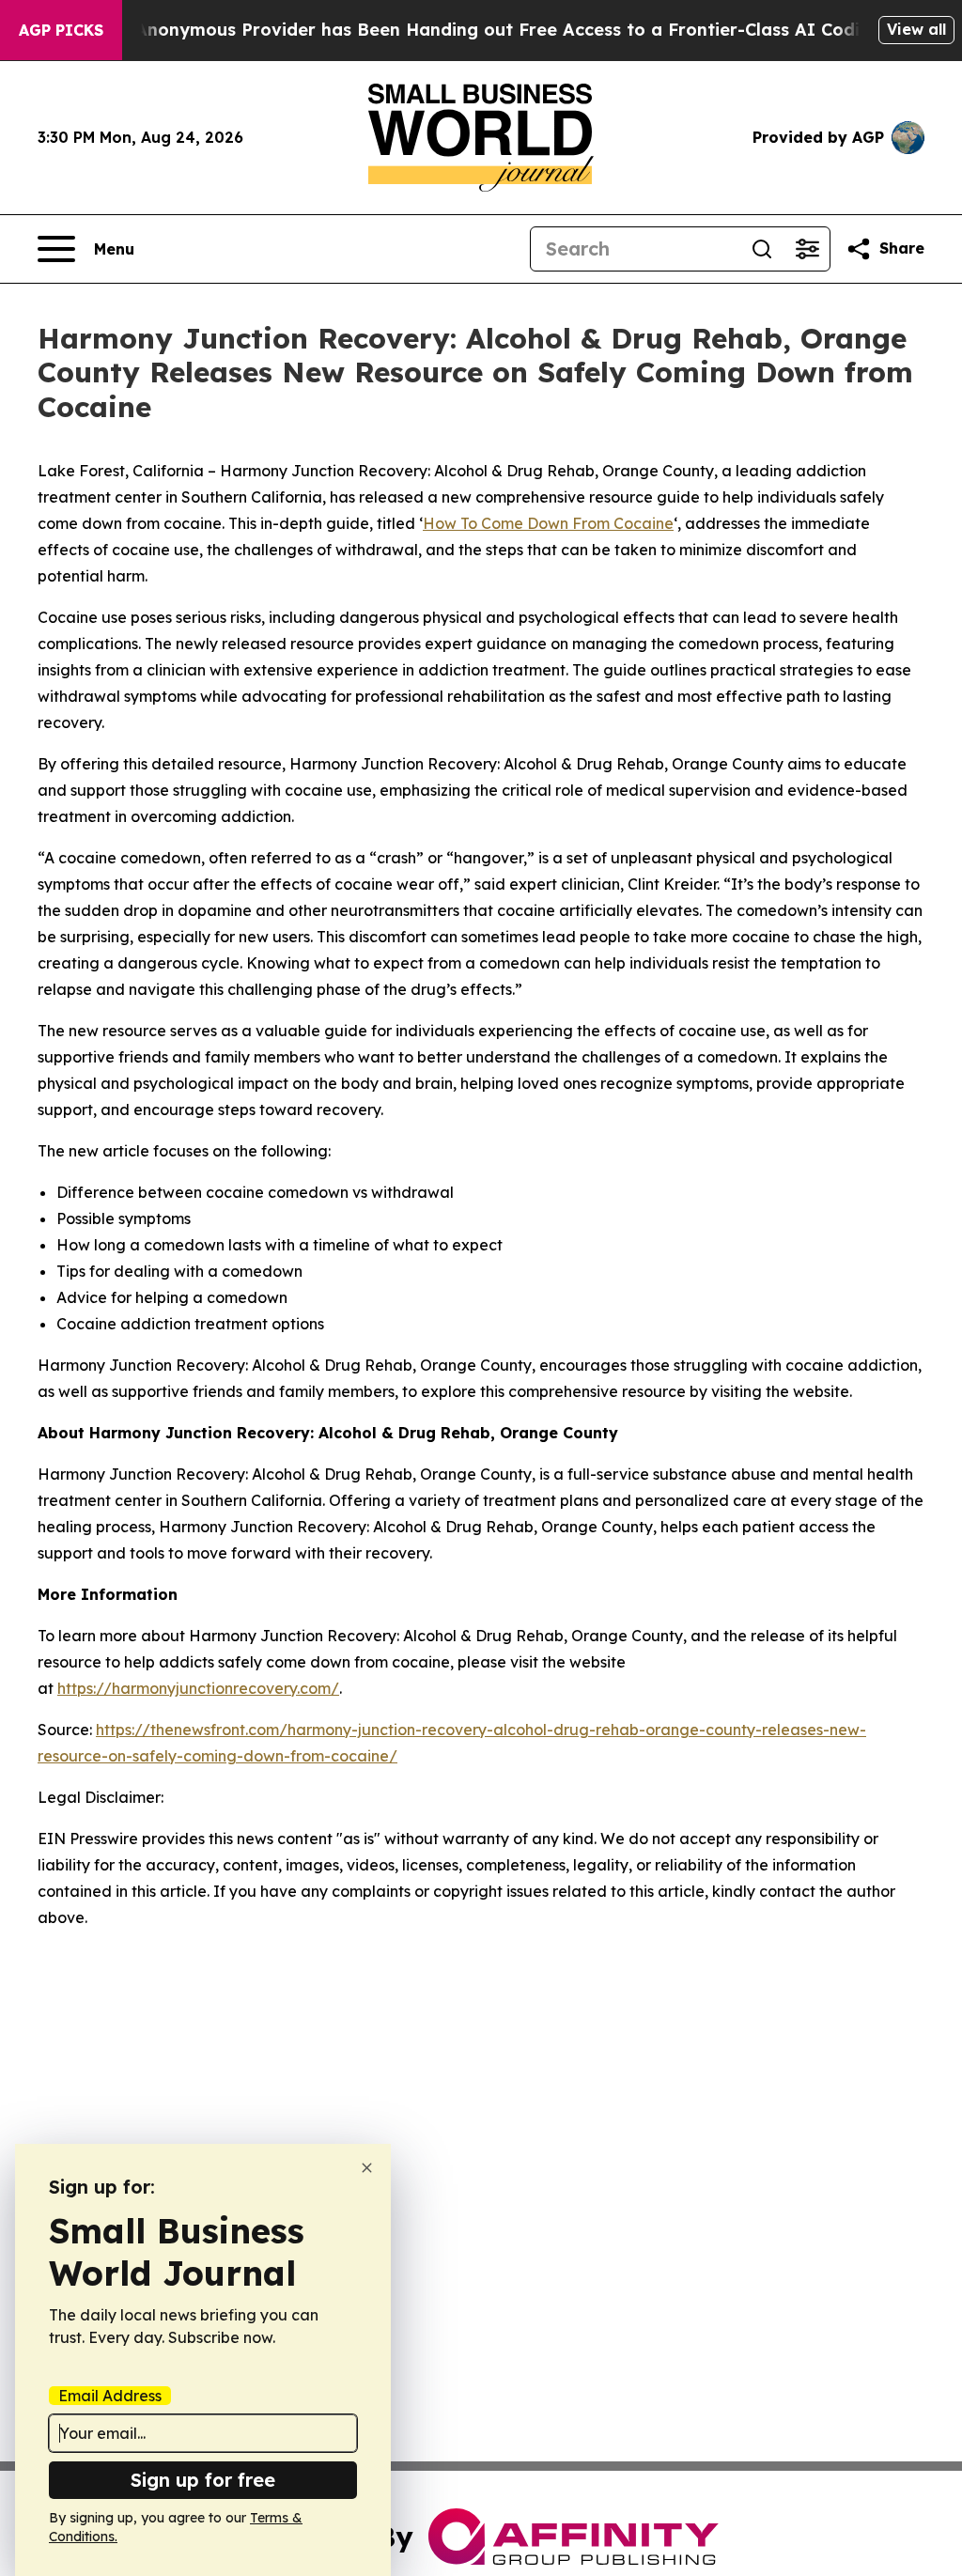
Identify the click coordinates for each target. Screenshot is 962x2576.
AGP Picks (61, 30)
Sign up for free (203, 2480)
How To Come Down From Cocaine (548, 523)
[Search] (762, 249)
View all (916, 29)
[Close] (367, 2168)
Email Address (110, 2396)
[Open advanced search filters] (807, 249)
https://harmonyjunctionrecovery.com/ (198, 1688)
